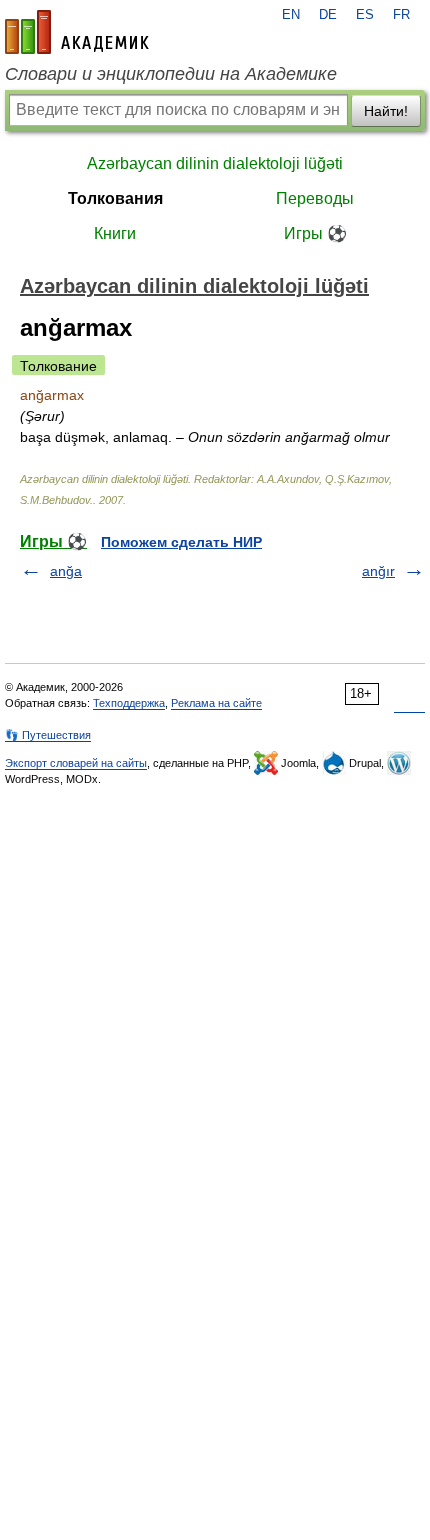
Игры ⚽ (315, 233)
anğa (66, 571)
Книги (115, 233)
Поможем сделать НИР (181, 542)
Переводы (315, 198)
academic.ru (77, 32)
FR (401, 15)
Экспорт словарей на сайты (76, 763)
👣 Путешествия (48, 735)
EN (291, 15)
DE (328, 15)
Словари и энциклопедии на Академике (171, 74)
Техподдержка (129, 703)
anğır (378, 571)
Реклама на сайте (216, 703)
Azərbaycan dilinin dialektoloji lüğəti (215, 163)
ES (365, 15)
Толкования (115, 198)
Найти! (386, 111)
